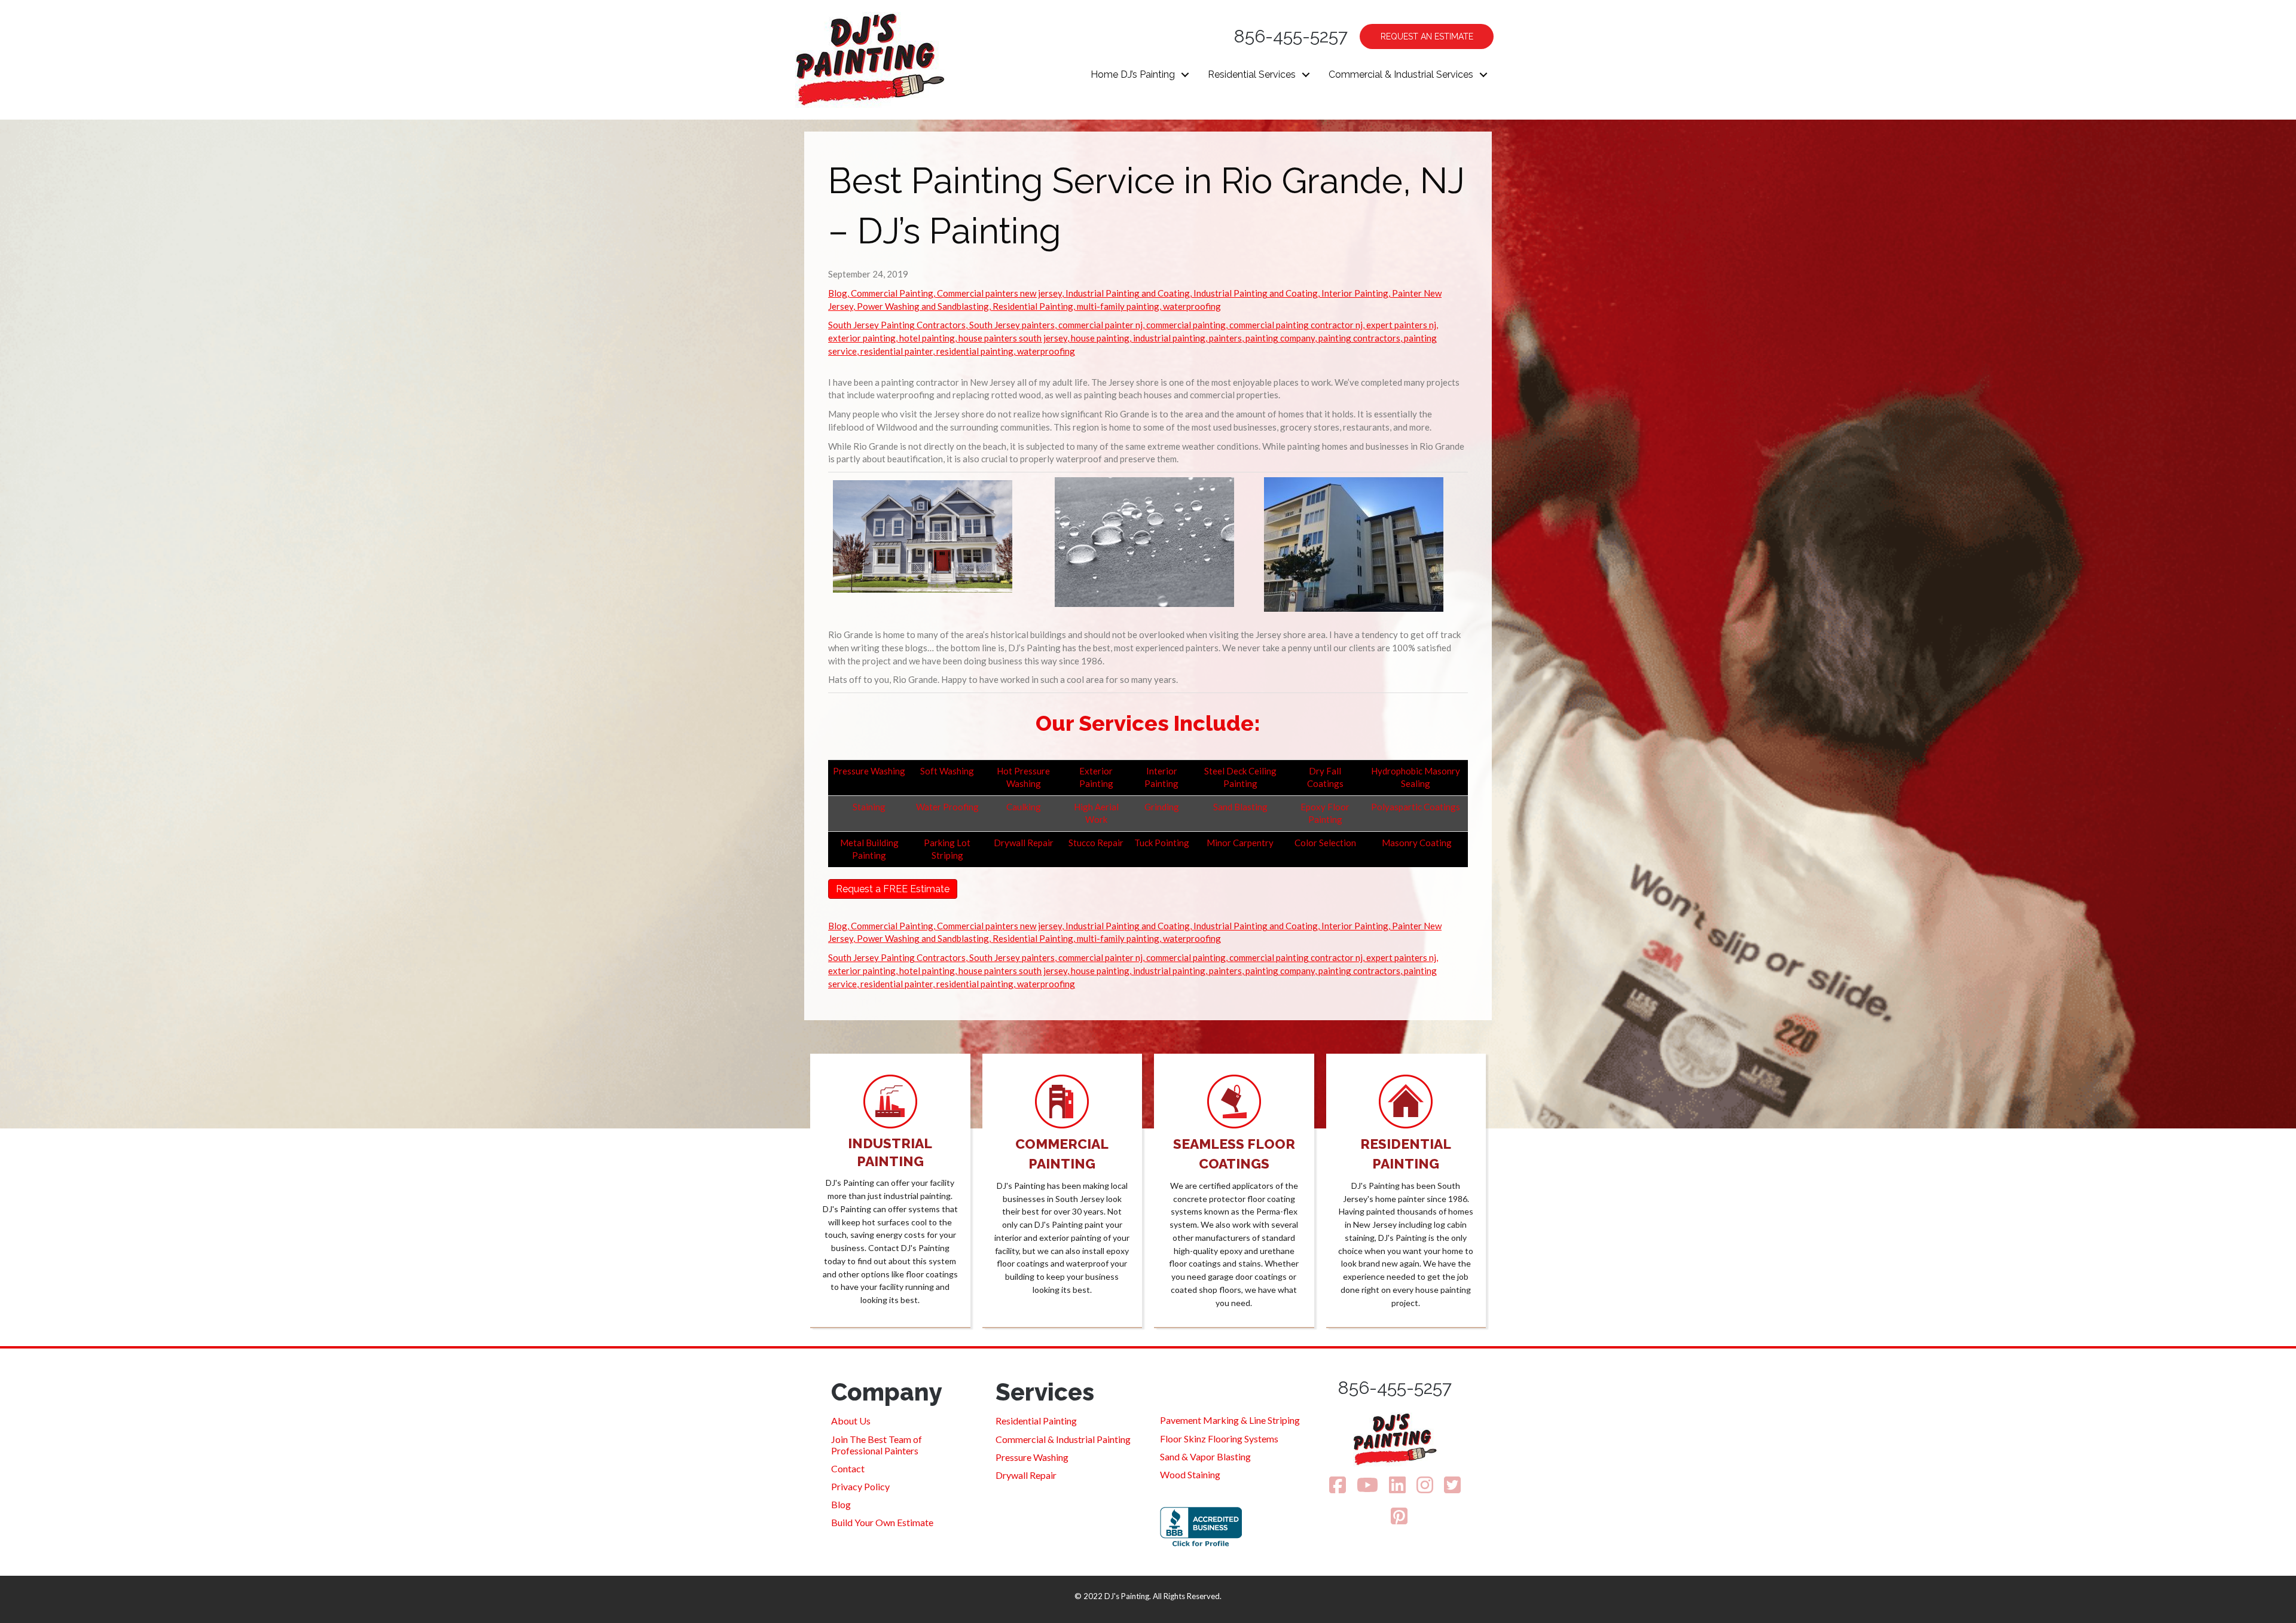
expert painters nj (1401, 325)
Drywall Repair (1024, 843)
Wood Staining (1190, 1474)
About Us (851, 1421)
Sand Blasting (1240, 807)
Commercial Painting (892, 293)
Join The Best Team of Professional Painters (877, 1445)
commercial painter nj (1100, 325)
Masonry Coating (1416, 843)
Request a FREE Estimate (893, 889)
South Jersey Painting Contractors (897, 325)
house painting (1100, 338)
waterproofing (1192, 306)
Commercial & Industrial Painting (1063, 1439)
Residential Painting (1033, 306)
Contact (848, 1468)
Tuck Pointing (1162, 843)
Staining (869, 807)
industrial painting (1169, 338)
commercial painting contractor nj (1296, 325)
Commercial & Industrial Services (1401, 74)
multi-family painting (1118, 306)
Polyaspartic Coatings (1416, 807)
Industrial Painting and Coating (1128, 293)
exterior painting (862, 338)
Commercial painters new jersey (999, 293)
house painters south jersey (1013, 338)
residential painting (975, 351)
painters (1225, 338)
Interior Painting (1355, 293)
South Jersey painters (1012, 325)
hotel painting (927, 338)
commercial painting (1186, 325)
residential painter (897, 351)
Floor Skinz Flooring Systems (1219, 1439)
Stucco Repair (1096, 843)
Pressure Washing (869, 771)
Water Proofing (947, 807)
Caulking (1024, 807)
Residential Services (1252, 74)
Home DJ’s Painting (1133, 74)
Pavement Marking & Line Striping (1230, 1420)
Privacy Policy (860, 1486)
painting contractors (1359, 338)
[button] (1185, 75)
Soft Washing (947, 771)
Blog (838, 293)
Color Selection (1325, 843)
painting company (1280, 338)
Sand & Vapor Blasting (1205, 1456)
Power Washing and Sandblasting (923, 306)
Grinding (1162, 807)
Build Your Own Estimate (882, 1522)
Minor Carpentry (1240, 843)
